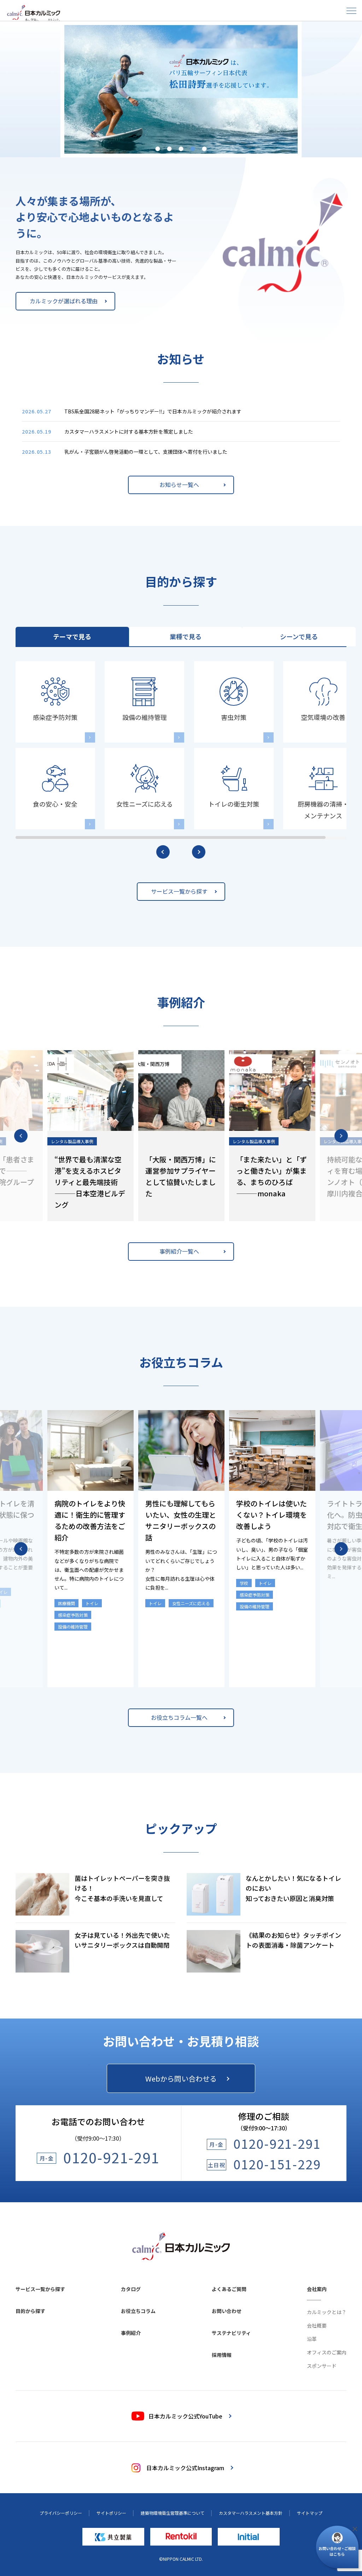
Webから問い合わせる (181, 2079)
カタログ (131, 2289)
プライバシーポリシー (61, 2513)
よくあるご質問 (229, 2289)
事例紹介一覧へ (179, 1251)
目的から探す (30, 2311)
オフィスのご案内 (327, 2352)
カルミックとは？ (327, 2312)
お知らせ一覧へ (179, 485)
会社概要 (317, 2325)
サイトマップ (310, 2513)
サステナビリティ (231, 2333)
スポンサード (322, 2366)
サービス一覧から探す (179, 891)
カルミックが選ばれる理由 (64, 301)
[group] (181, 89)
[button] (158, 149)
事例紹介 (131, 2333)
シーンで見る (299, 636)
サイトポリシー (111, 2513)
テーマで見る (72, 636)
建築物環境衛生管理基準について (173, 2513)
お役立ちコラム (138, 2311)
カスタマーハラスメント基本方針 (251, 2513)
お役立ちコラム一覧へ (179, 1717)
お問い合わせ (227, 2311)
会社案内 (317, 2289)
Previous (21, 1136)
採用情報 (222, 2355)
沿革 (312, 2339)
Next (341, 1136)
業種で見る (186, 636)
